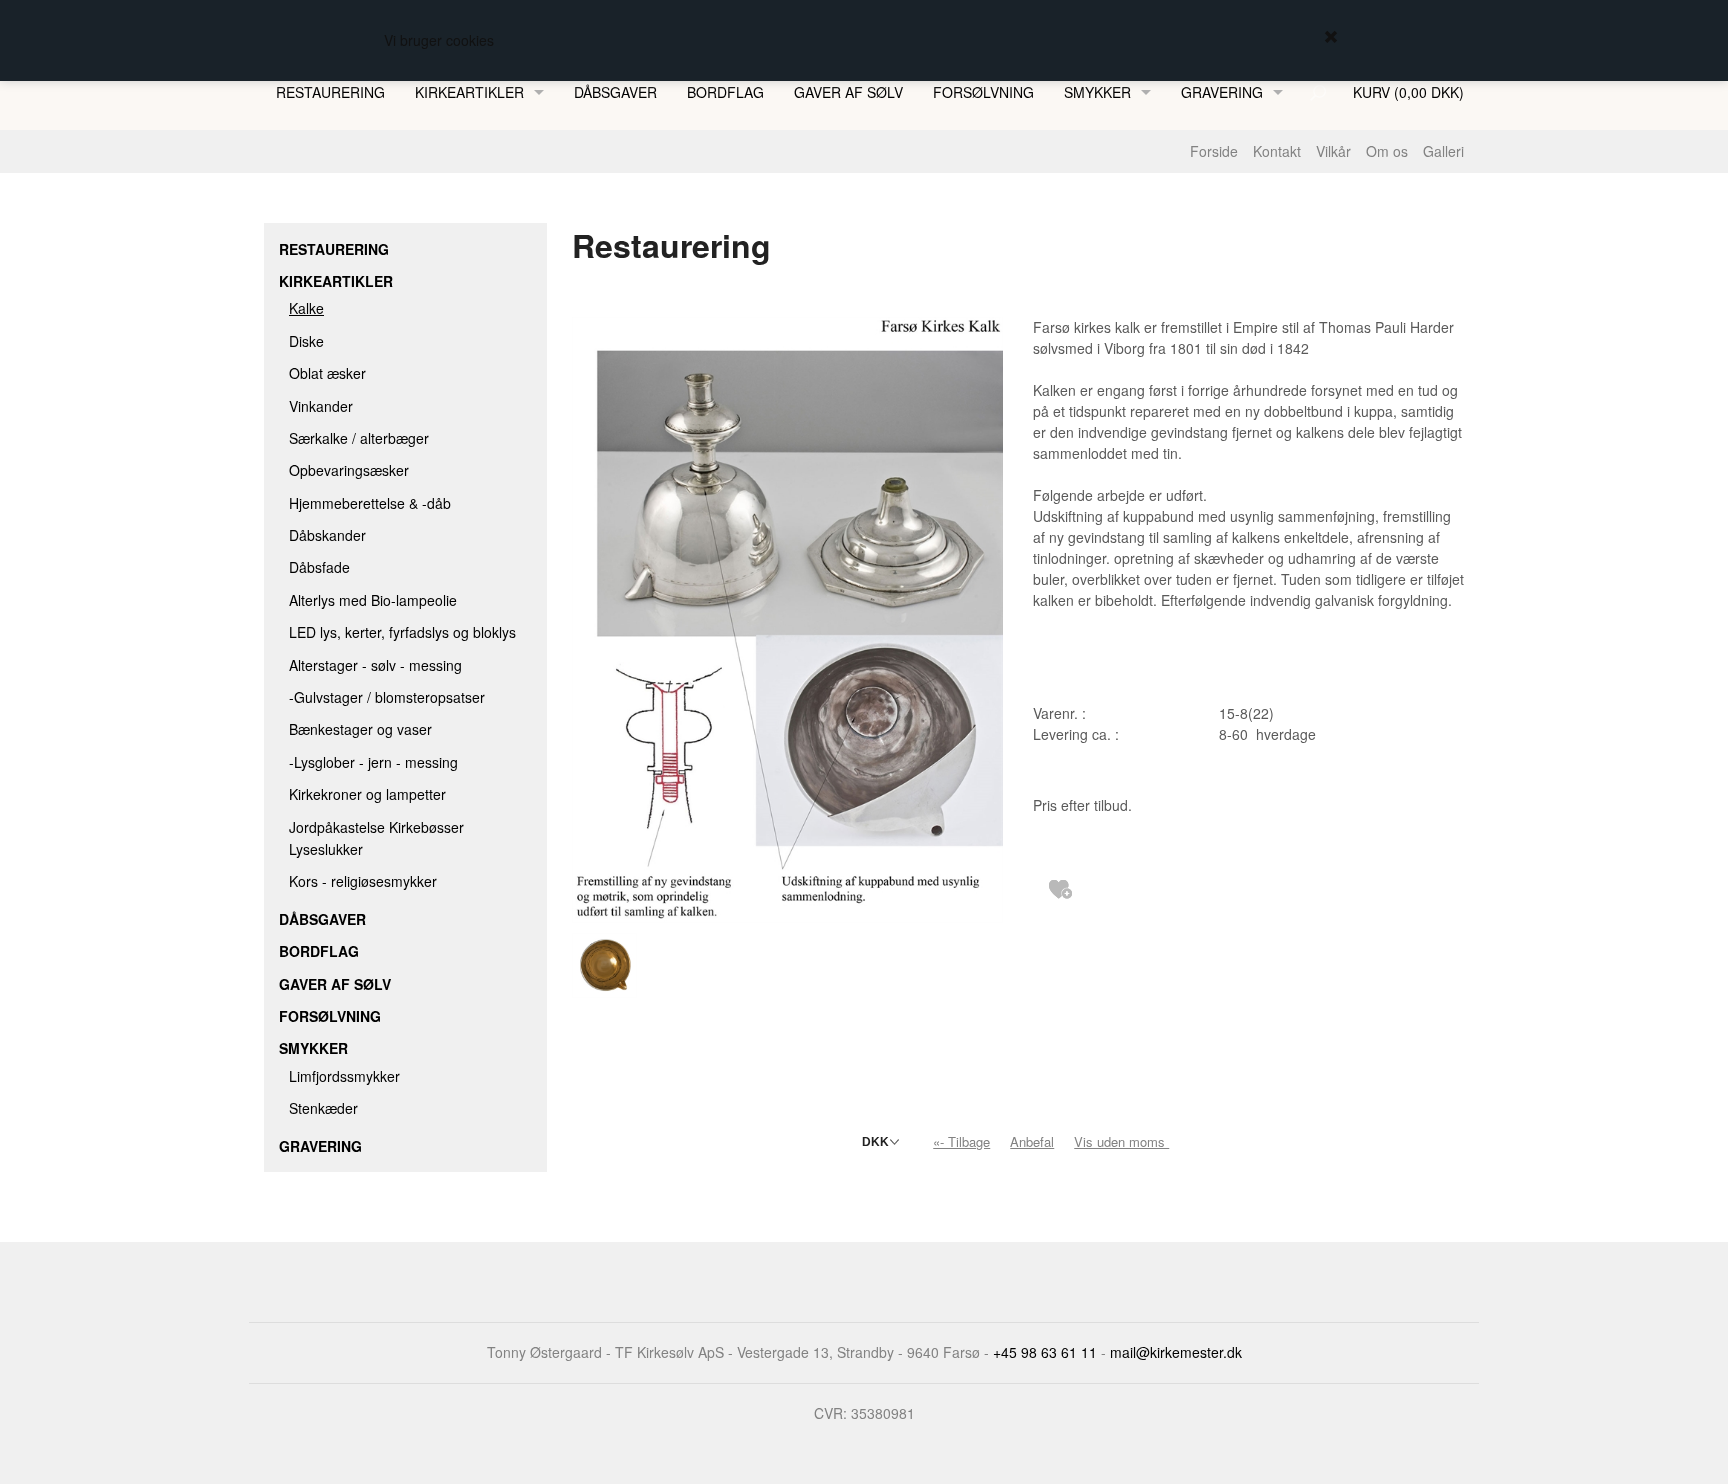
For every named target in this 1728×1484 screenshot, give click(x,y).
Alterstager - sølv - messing (375, 665)
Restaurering (330, 92)
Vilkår (1333, 151)
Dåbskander (327, 535)
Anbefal (1032, 1141)
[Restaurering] (787, 618)
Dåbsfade (319, 567)
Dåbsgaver (615, 92)
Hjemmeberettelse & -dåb (370, 503)
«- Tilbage (961, 1141)
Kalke (306, 308)
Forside (1214, 151)
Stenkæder (323, 1108)
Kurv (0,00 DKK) (1408, 92)
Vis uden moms (1123, 1141)
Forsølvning (983, 92)
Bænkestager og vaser (360, 729)
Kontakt (1277, 151)
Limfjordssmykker (344, 1076)
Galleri (1443, 151)
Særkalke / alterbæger (359, 438)
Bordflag (725, 92)
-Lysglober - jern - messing (373, 762)
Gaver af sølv (848, 92)
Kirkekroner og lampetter (367, 794)
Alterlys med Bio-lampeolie (373, 600)
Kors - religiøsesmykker (363, 881)
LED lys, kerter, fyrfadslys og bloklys (402, 632)
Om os (1387, 151)
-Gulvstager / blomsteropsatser (387, 697)
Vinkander (321, 406)
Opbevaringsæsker (349, 470)
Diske (306, 341)
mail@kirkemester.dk (1176, 1352)
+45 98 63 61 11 (1045, 1352)
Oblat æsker (327, 373)
